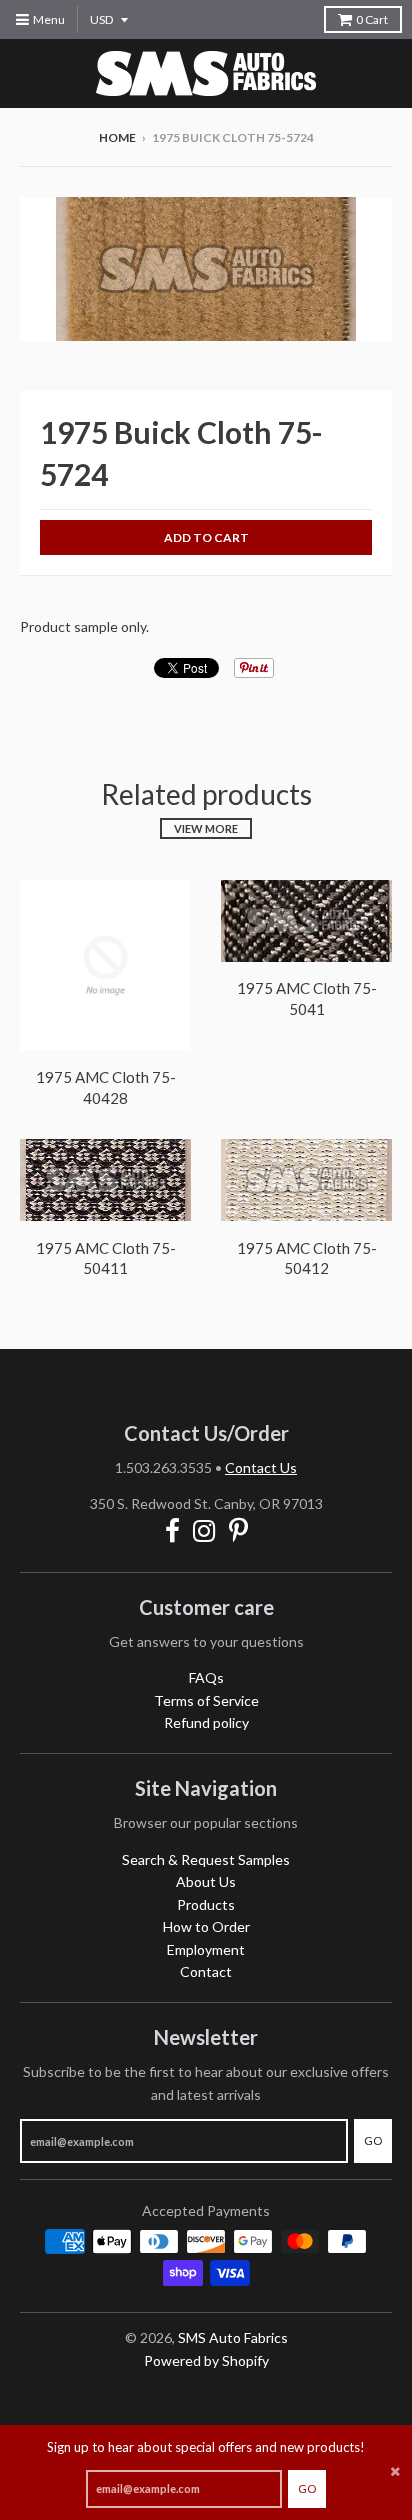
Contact (206, 1971)
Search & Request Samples (206, 1859)
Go (307, 2488)
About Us (206, 1881)
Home (117, 137)
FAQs (206, 1677)
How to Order (206, 1926)
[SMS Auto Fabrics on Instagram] (204, 1530)
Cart (372, 19)
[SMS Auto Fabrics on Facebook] (172, 1530)
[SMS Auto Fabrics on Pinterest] (238, 1530)
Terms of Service (206, 1700)
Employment (206, 1949)
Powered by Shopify (206, 2360)
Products (206, 1904)
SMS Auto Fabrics (233, 2337)
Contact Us (261, 1467)
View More (206, 828)
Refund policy (206, 1722)
